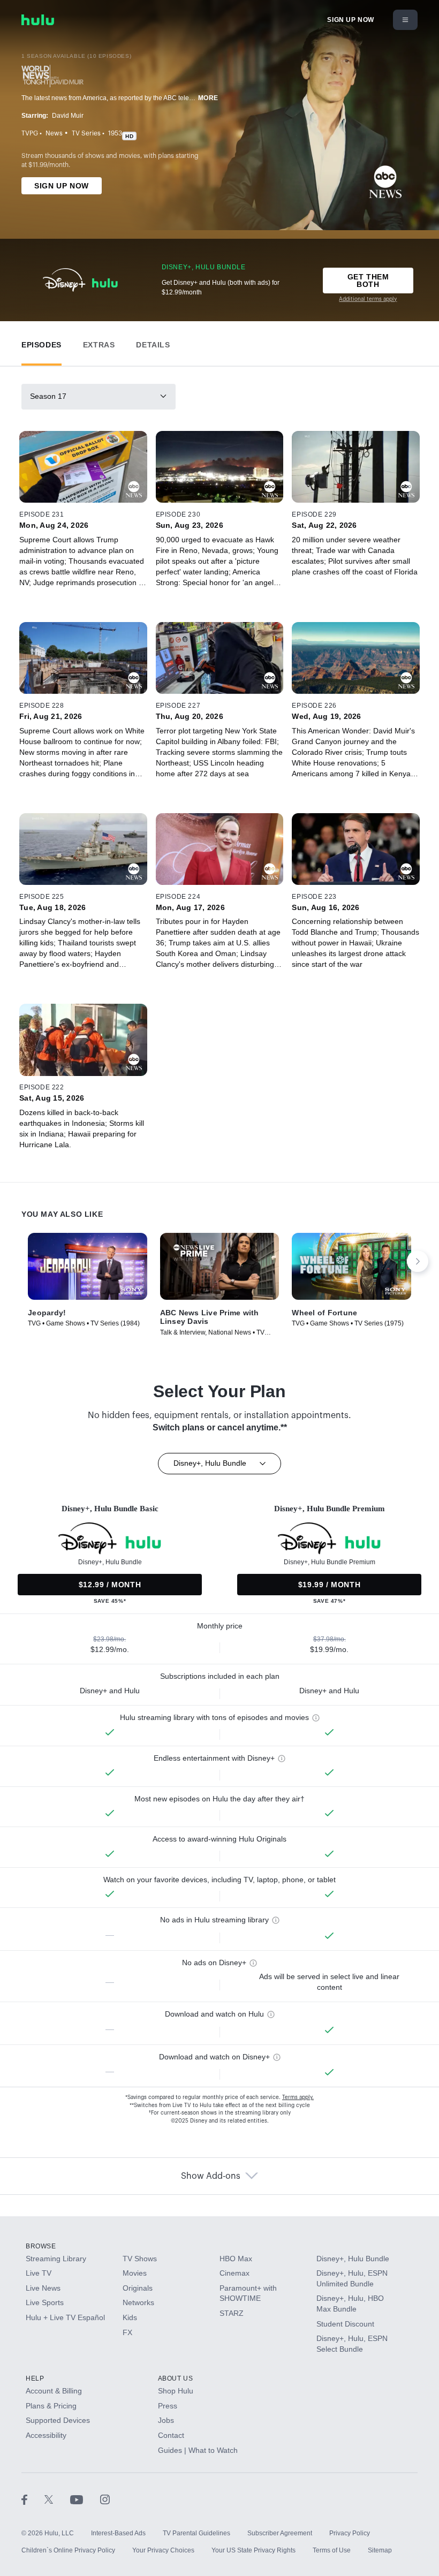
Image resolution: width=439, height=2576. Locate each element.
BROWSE (41, 2246)
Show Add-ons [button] (211, 2176)
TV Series (86, 133)
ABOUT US (176, 2378)
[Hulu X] (57, 2499)
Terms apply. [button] (298, 2097)
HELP (35, 2378)
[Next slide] (418, 1261)
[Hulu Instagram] (105, 2499)
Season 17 (48, 396)
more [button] (208, 98)
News (54, 133)
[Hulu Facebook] (33, 2499)
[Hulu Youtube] (85, 2499)
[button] (41, 342)
